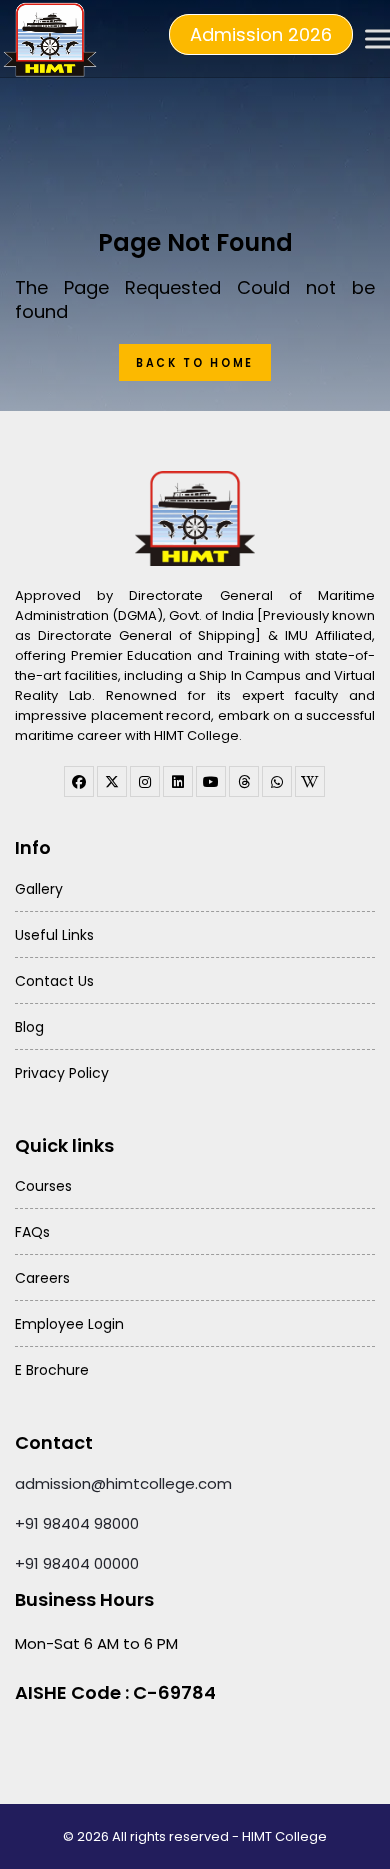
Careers (42, 1278)
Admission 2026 (261, 34)
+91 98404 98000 (77, 1523)
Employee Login (69, 1324)
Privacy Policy (62, 1073)
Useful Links (54, 935)
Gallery (39, 889)
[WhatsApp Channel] (277, 781)
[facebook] (79, 781)
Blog (29, 1027)
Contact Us (54, 981)
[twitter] (112, 781)
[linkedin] (178, 781)
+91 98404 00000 (77, 1563)
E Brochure (52, 1370)
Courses (43, 1186)
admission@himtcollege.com (123, 1483)
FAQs (32, 1232)
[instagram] (145, 781)
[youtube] (211, 781)
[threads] (244, 781)
